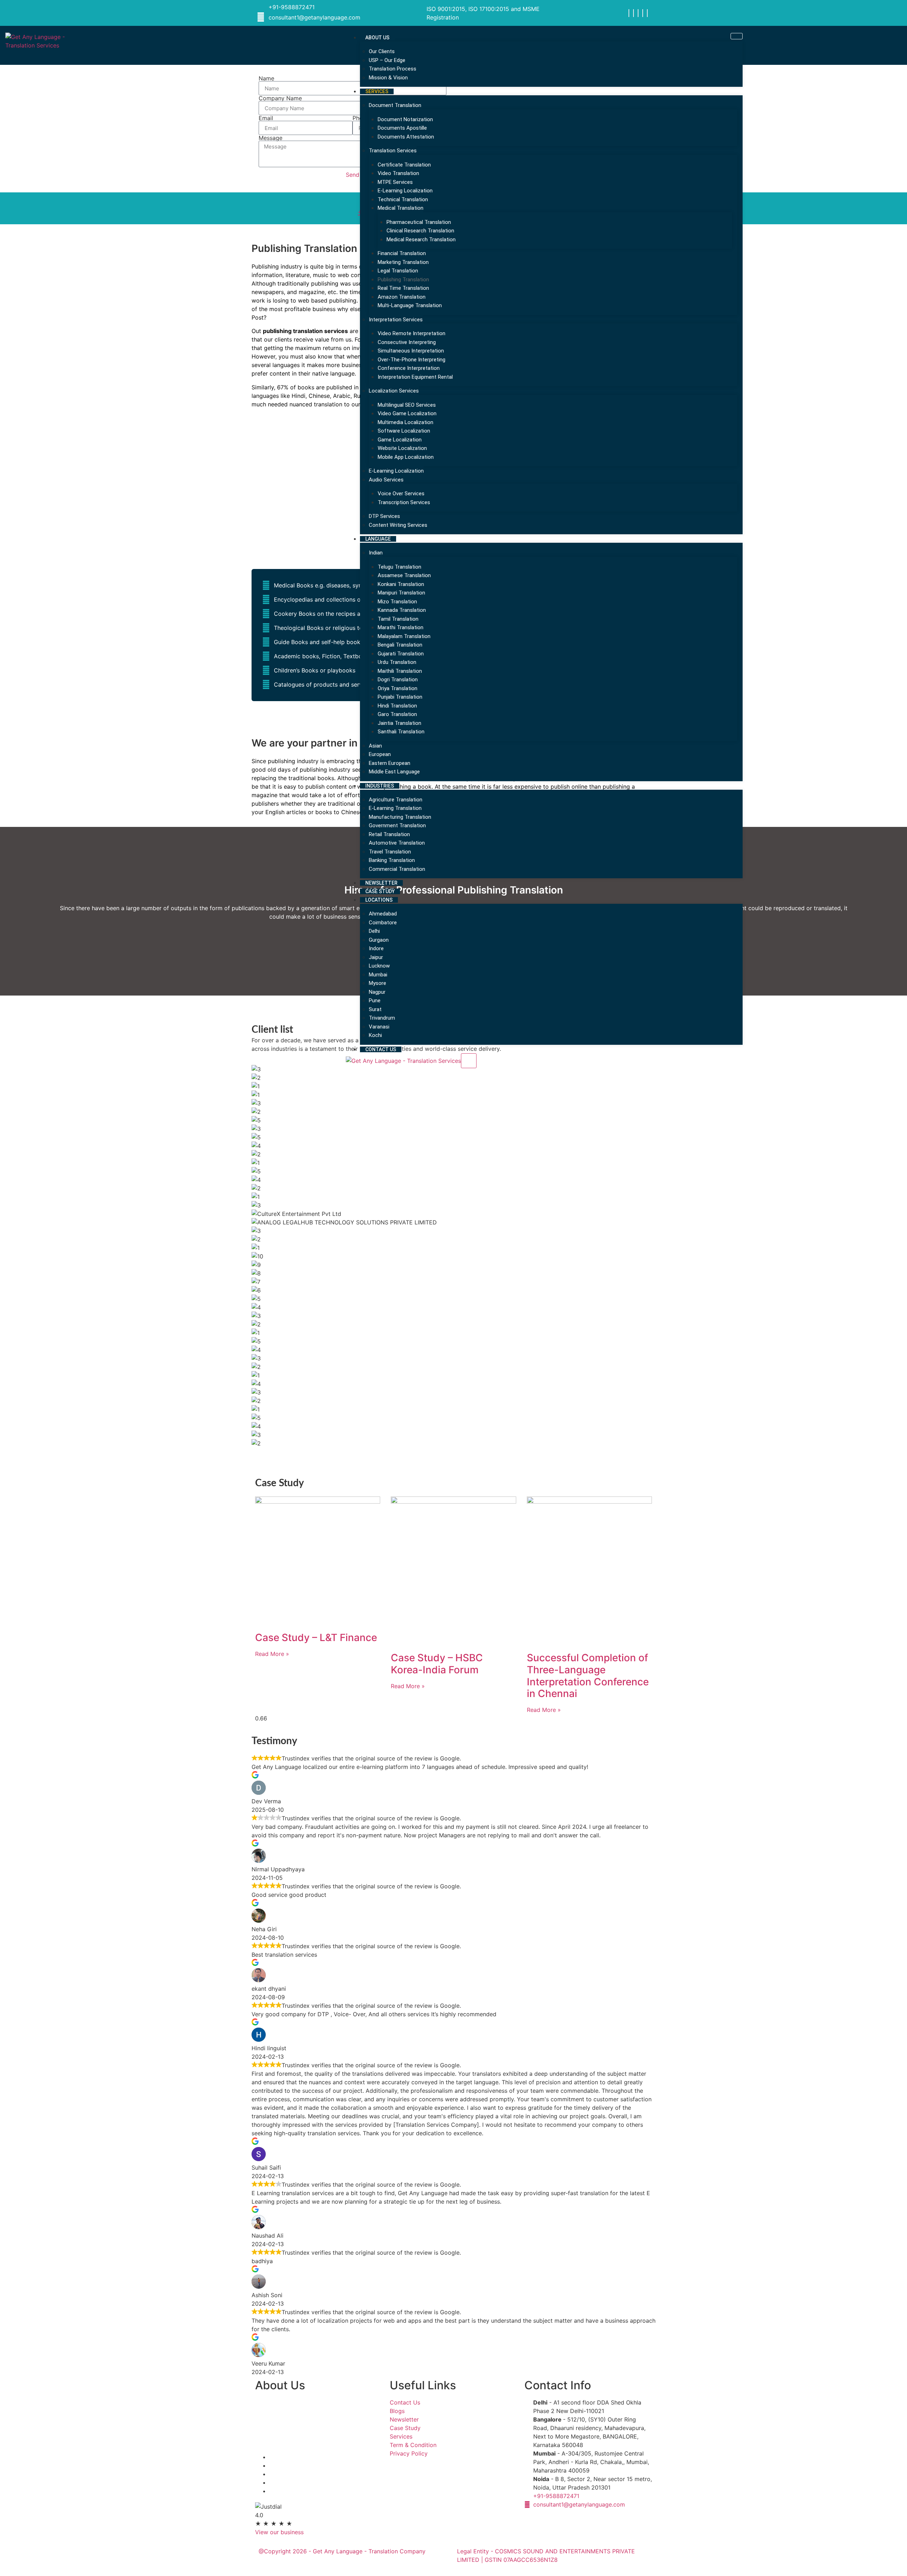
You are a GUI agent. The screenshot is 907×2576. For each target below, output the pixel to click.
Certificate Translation (404, 165)
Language (378, 539)
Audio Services (386, 480)
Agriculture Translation (396, 800)
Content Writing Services (398, 525)
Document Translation (395, 105)
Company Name (280, 98)
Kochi (375, 1035)
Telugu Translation (399, 567)
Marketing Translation (403, 262)
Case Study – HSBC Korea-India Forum (437, 1664)
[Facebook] (629, 13)
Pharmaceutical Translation (419, 222)
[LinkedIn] (643, 13)
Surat (375, 1009)
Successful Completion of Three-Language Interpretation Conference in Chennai (588, 1676)
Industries (380, 786)
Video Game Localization (407, 413)
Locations (379, 900)
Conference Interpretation (409, 368)
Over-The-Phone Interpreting (412, 360)
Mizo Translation (397, 602)
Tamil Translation (398, 619)
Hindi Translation (397, 706)
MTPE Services (395, 182)
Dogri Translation (398, 680)
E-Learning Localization (405, 191)
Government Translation (397, 825)
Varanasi (379, 1027)
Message (271, 138)
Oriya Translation (398, 688)
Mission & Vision (388, 78)
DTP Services (384, 516)
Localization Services (394, 391)
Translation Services (393, 151)
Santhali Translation (401, 732)
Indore (376, 948)
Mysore (378, 983)
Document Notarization (405, 119)
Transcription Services (404, 502)
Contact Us (381, 1049)
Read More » (272, 1654)
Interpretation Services (396, 320)
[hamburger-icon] (737, 36)
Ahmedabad (383, 914)
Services (377, 91)
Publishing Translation (403, 280)
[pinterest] (647, 13)
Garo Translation (397, 714)
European (380, 754)
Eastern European (390, 763)
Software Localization (404, 431)
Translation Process (393, 69)
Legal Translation (398, 271)
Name (266, 78)
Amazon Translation (402, 297)
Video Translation (398, 173)
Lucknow (379, 966)
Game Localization (400, 440)
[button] (453, 1452)
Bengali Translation (400, 645)
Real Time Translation (403, 288)
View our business (279, 2532)
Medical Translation (401, 208)
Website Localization (402, 448)
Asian (375, 746)
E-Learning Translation (395, 808)
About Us (377, 38)
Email (266, 118)
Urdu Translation (397, 662)
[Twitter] (638, 13)
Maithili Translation (400, 671)
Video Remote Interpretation (412, 333)
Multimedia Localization (405, 422)
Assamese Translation (404, 575)
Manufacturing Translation (400, 817)
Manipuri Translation (401, 593)
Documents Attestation (406, 137)
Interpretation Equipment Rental (415, 377)
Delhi (374, 931)
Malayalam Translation (404, 636)
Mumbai (378, 975)
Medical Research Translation (421, 239)
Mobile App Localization (406, 457)
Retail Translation (389, 834)
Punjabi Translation (400, 697)
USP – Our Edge (387, 60)
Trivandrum (382, 1018)
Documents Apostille (402, 128)
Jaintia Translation (399, 723)
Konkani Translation (401, 584)
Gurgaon (379, 940)
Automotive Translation (397, 843)
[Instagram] (633, 13)
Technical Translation (403, 199)
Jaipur (376, 957)
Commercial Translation (397, 869)
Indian (376, 553)
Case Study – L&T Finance (316, 1638)
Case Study (380, 891)
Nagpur (377, 992)
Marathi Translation (401, 627)
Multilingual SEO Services (407, 405)
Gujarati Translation (401, 654)
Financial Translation (402, 253)
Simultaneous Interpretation (411, 351)
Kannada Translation (402, 610)
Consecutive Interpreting (407, 342)
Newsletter (381, 883)
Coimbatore (383, 923)
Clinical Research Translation (420, 231)
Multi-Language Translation (410, 305)
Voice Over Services (401, 494)
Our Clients (382, 51)
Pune (375, 1000)
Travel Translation (390, 852)
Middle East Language (394, 772)
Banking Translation (392, 860)
